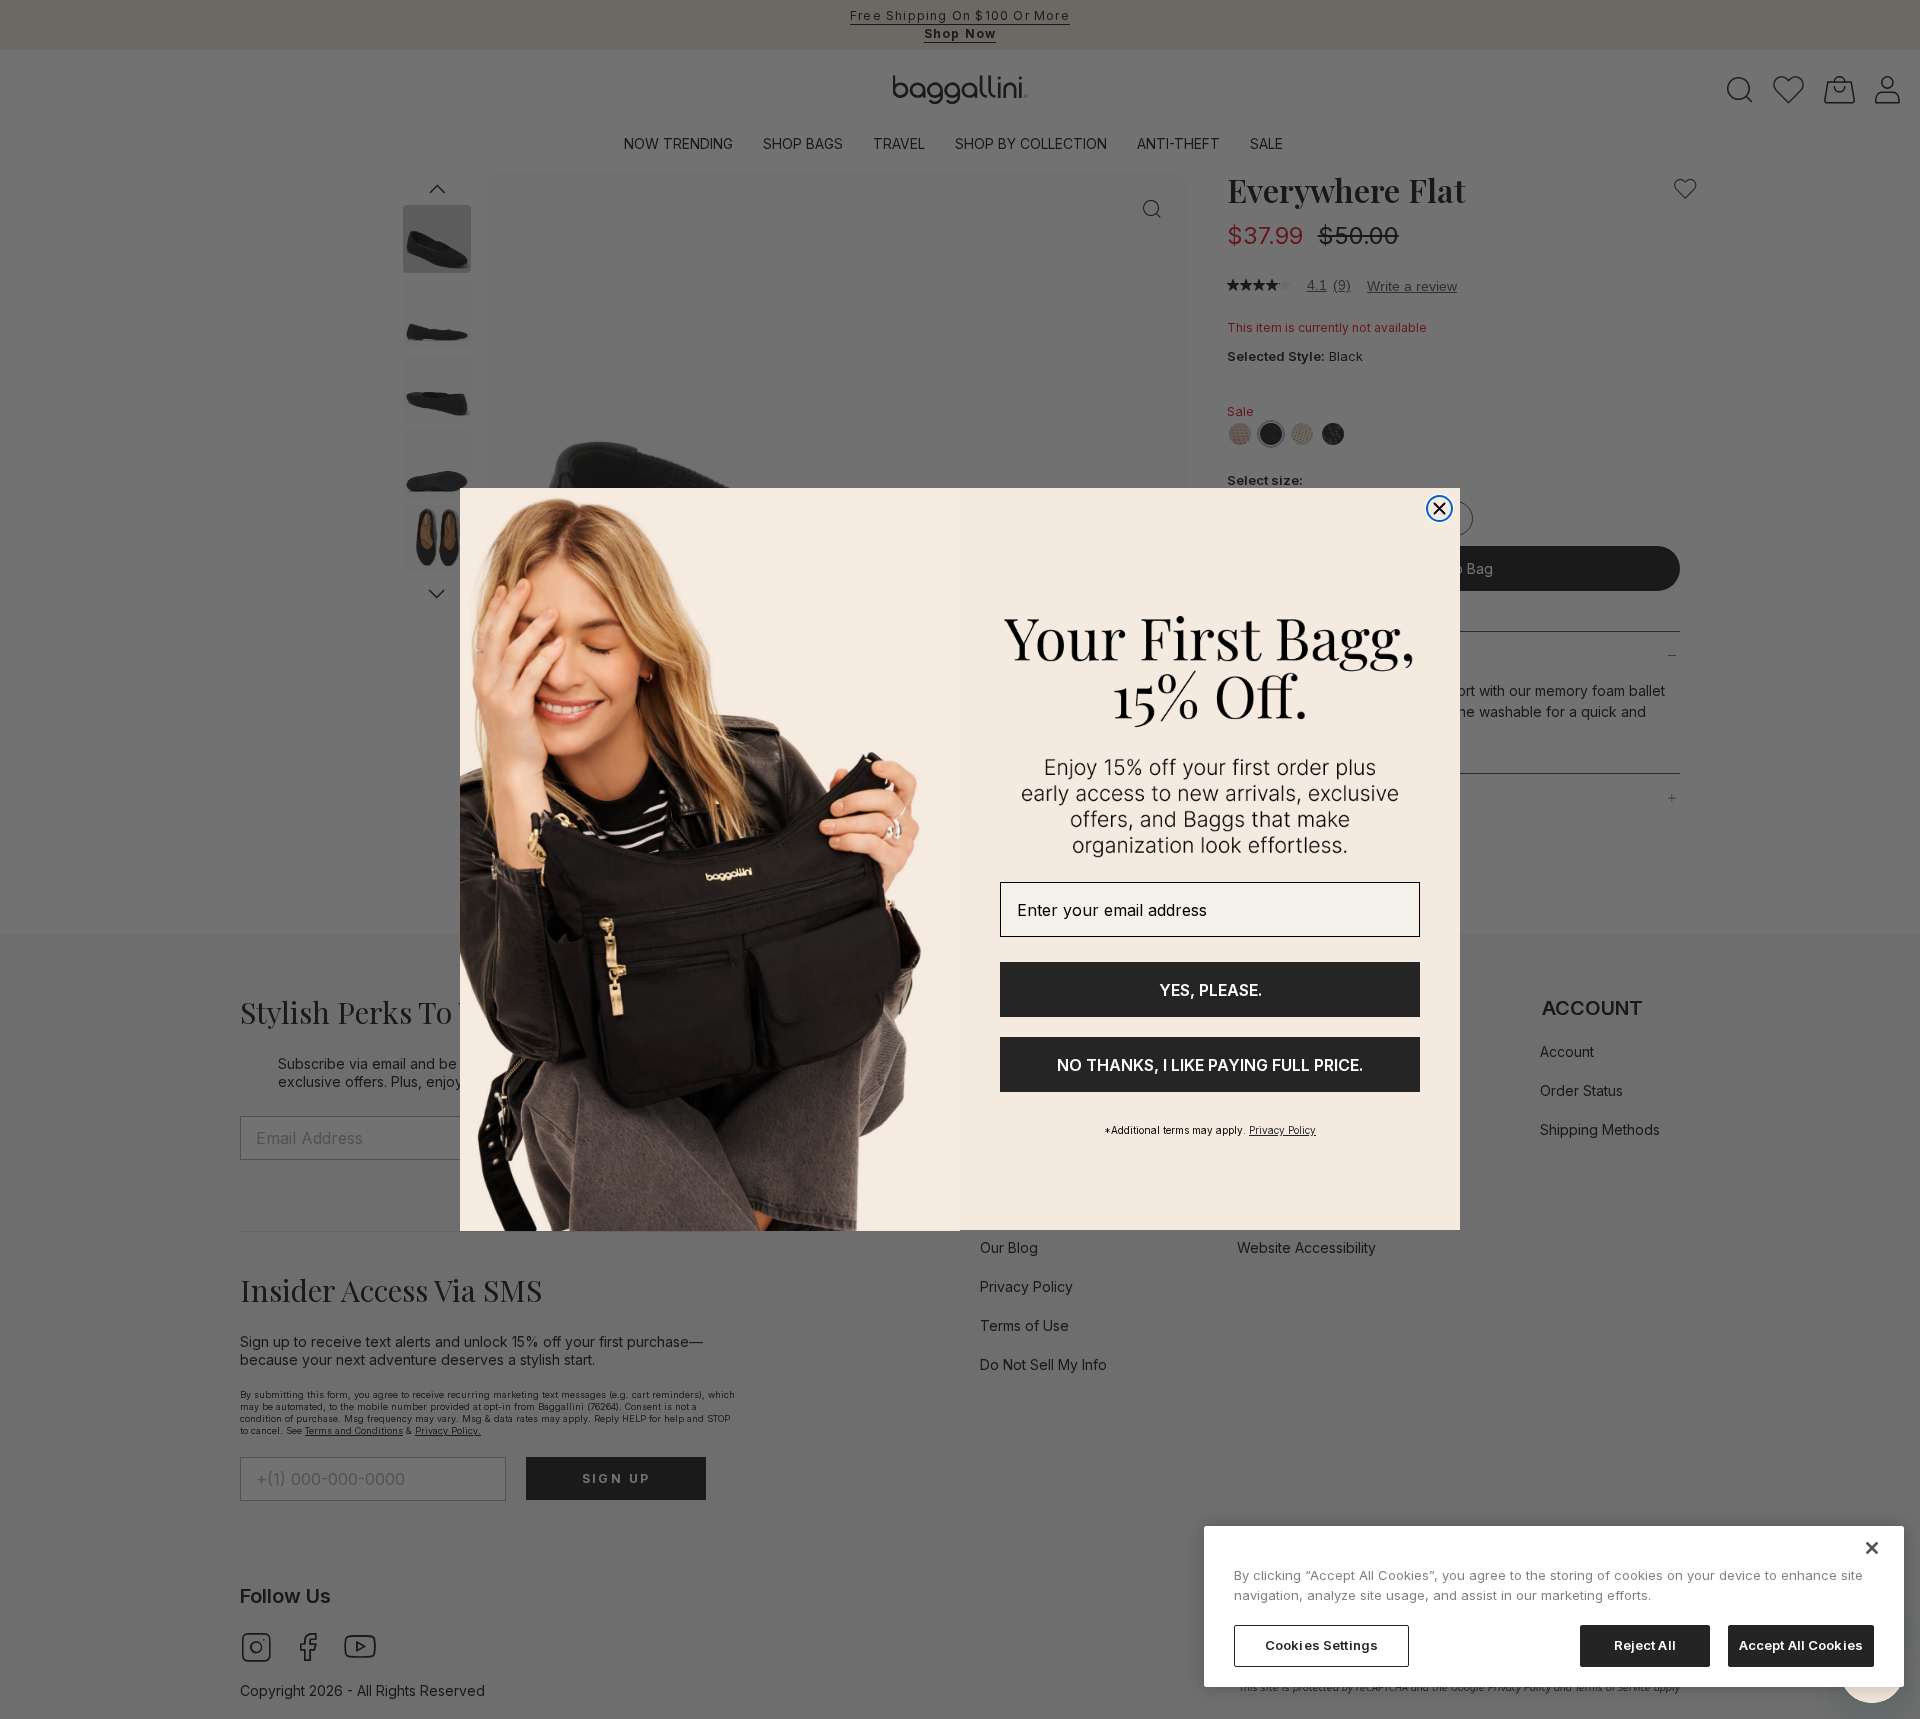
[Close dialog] (1439, 508)
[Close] (1872, 1548)
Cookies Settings (1321, 1645)
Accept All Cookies (1801, 1645)
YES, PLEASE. (1210, 990)
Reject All (1645, 1645)
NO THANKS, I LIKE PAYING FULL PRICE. (1210, 1065)
